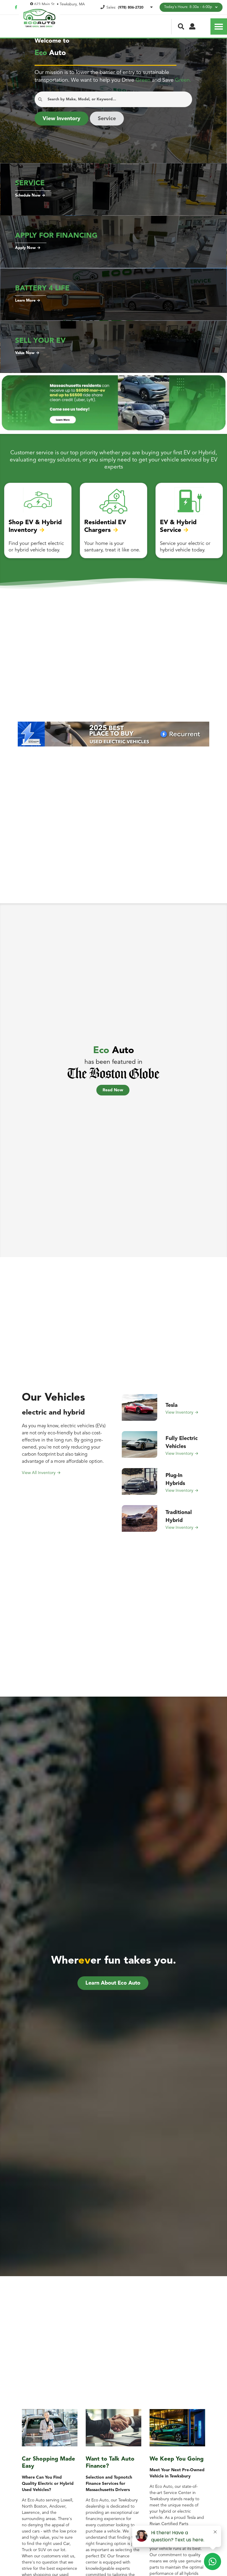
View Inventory (61, 119)
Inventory (23, 530)
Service (107, 119)
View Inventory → (182, 1412)
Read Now (113, 1090)
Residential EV (105, 523)
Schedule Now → (30, 196)
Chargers (98, 530)
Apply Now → (28, 248)
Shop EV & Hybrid (35, 523)
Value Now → (27, 353)
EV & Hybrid (178, 523)
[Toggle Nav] (219, 26)
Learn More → (28, 301)
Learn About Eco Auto (113, 1983)
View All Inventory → (41, 1473)
